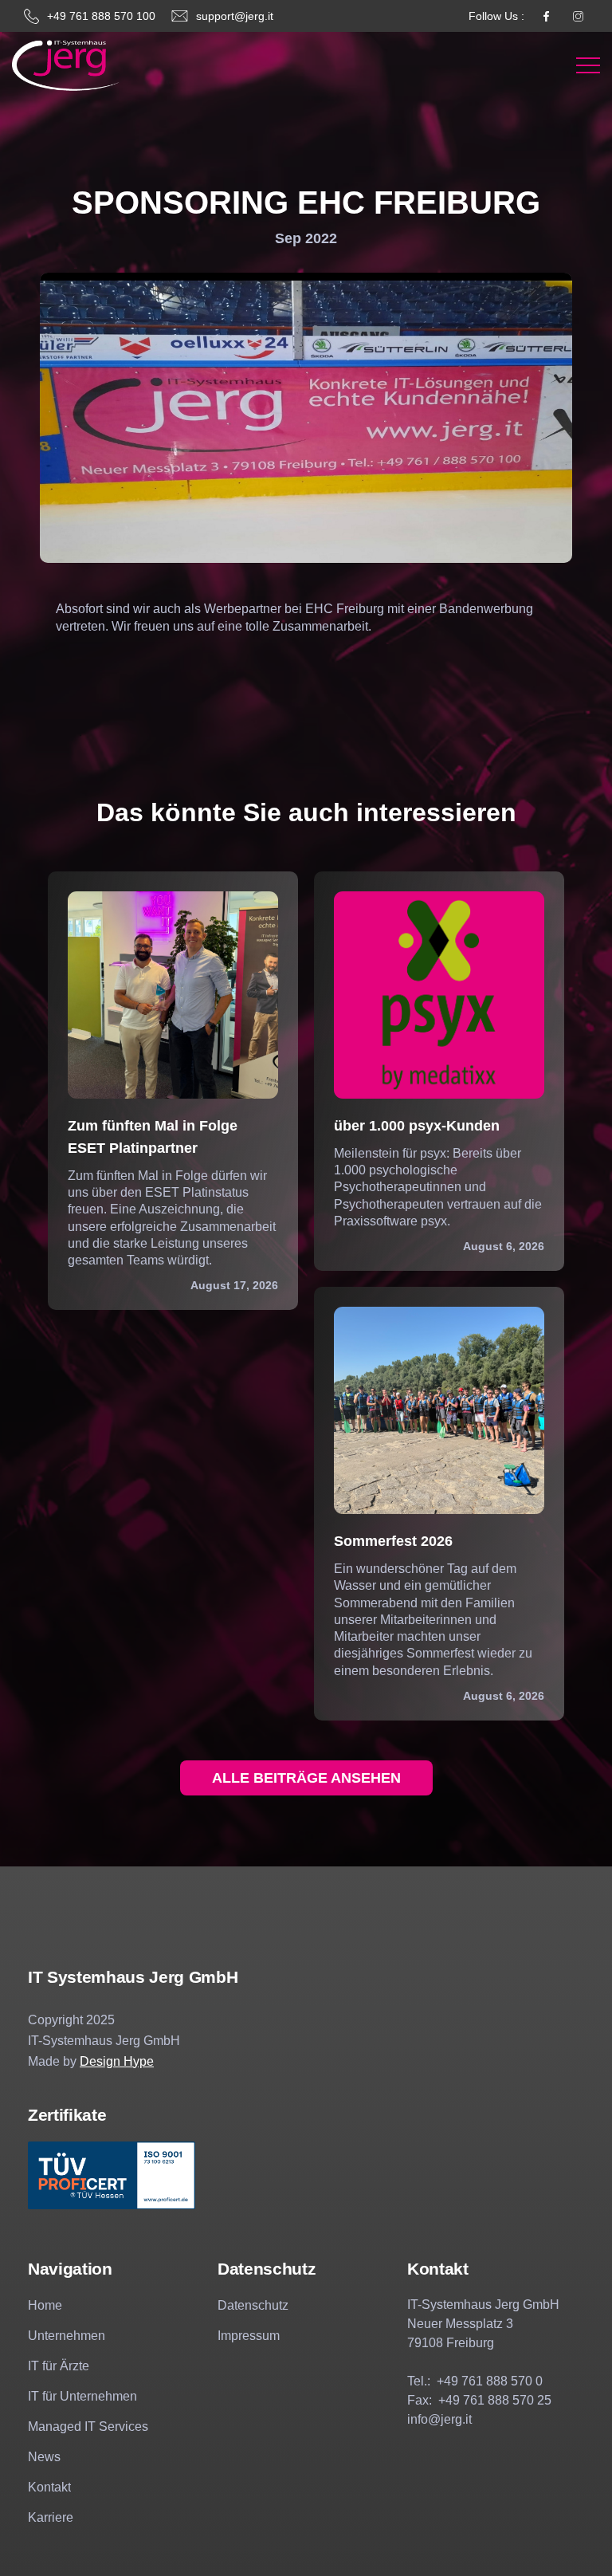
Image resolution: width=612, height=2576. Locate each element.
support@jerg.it (235, 16)
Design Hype (117, 2061)
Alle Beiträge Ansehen (306, 1778)
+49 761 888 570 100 (101, 16)
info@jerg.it (439, 2419)
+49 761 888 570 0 (490, 2381)
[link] (66, 65)
